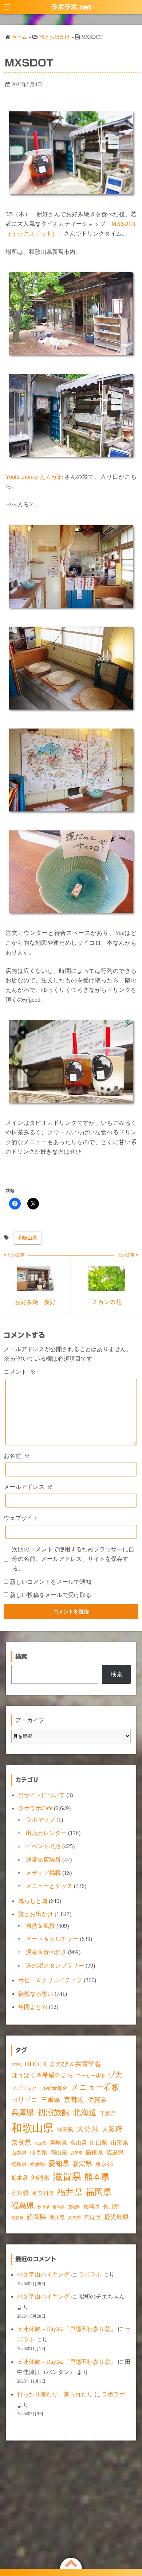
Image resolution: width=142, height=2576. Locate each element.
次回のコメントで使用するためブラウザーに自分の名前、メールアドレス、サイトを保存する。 (73, 1559)
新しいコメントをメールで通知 (51, 1582)
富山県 (78, 2143)
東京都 (104, 2164)
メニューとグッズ (49, 1886)
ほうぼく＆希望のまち (42, 2075)
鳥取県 (93, 2217)
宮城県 (40, 2143)
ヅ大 (115, 2075)
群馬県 (59, 2207)
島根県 (94, 2153)
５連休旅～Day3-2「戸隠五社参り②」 (67, 2329)
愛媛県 (38, 2164)
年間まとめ (33, 2007)
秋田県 (44, 2207)
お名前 (17, 1456)
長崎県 (92, 2206)
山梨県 (19, 2153)
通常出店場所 (43, 1860)
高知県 (75, 2218)
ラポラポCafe (35, 1808)
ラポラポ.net (71, 7)
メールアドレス (28, 1487)
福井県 (70, 2192)
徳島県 (19, 2164)
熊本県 (97, 2177)
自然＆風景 (40, 1926)
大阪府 (112, 2129)
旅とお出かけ (36, 1914)
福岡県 (99, 2192)
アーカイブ (30, 1720)
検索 (117, 1674)
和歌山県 (28, 1238)
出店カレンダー (46, 1833)
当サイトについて (42, 1795)
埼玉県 (65, 2130)
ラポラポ (90, 2275)
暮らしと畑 (33, 1901)
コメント (20, 1372)
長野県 (111, 2206)
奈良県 (21, 2143)
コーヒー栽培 (91, 2076)
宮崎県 (58, 2143)
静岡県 (36, 2217)
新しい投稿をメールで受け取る (51, 1595)
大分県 (87, 2129)
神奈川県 (43, 2193)
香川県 (57, 2218)
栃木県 (19, 2178)
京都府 (74, 2100)
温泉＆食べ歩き (46, 1952)
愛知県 (59, 2164)
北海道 (85, 2112)
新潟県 (82, 2164)
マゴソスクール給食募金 (39, 2088)
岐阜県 (39, 2153)
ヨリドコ (24, 2100)
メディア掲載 (43, 1873)
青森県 (17, 2218)
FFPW (16, 2065)
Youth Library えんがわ (35, 477)
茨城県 (74, 2207)
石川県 (20, 2193)
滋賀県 (67, 2177)
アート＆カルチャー (52, 1939)
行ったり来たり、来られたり (55, 2394)
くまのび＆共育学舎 (72, 2064)
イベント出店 (43, 1846)
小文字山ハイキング (43, 2275)
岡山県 (59, 2153)
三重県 (51, 2100)
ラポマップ (40, 1820)
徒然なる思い (36, 1994)
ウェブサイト (21, 1518)
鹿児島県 (117, 2217)
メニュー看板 (95, 2087)
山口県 (99, 2143)
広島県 (115, 2153)
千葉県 (108, 2113)
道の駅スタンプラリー (55, 1966)
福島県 (23, 2206)
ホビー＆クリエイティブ (50, 1980)
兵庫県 (23, 2113)
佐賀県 (97, 2100)
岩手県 (76, 2153)
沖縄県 (40, 2178)
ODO (32, 2064)
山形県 (119, 2143)
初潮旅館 (54, 2112)
